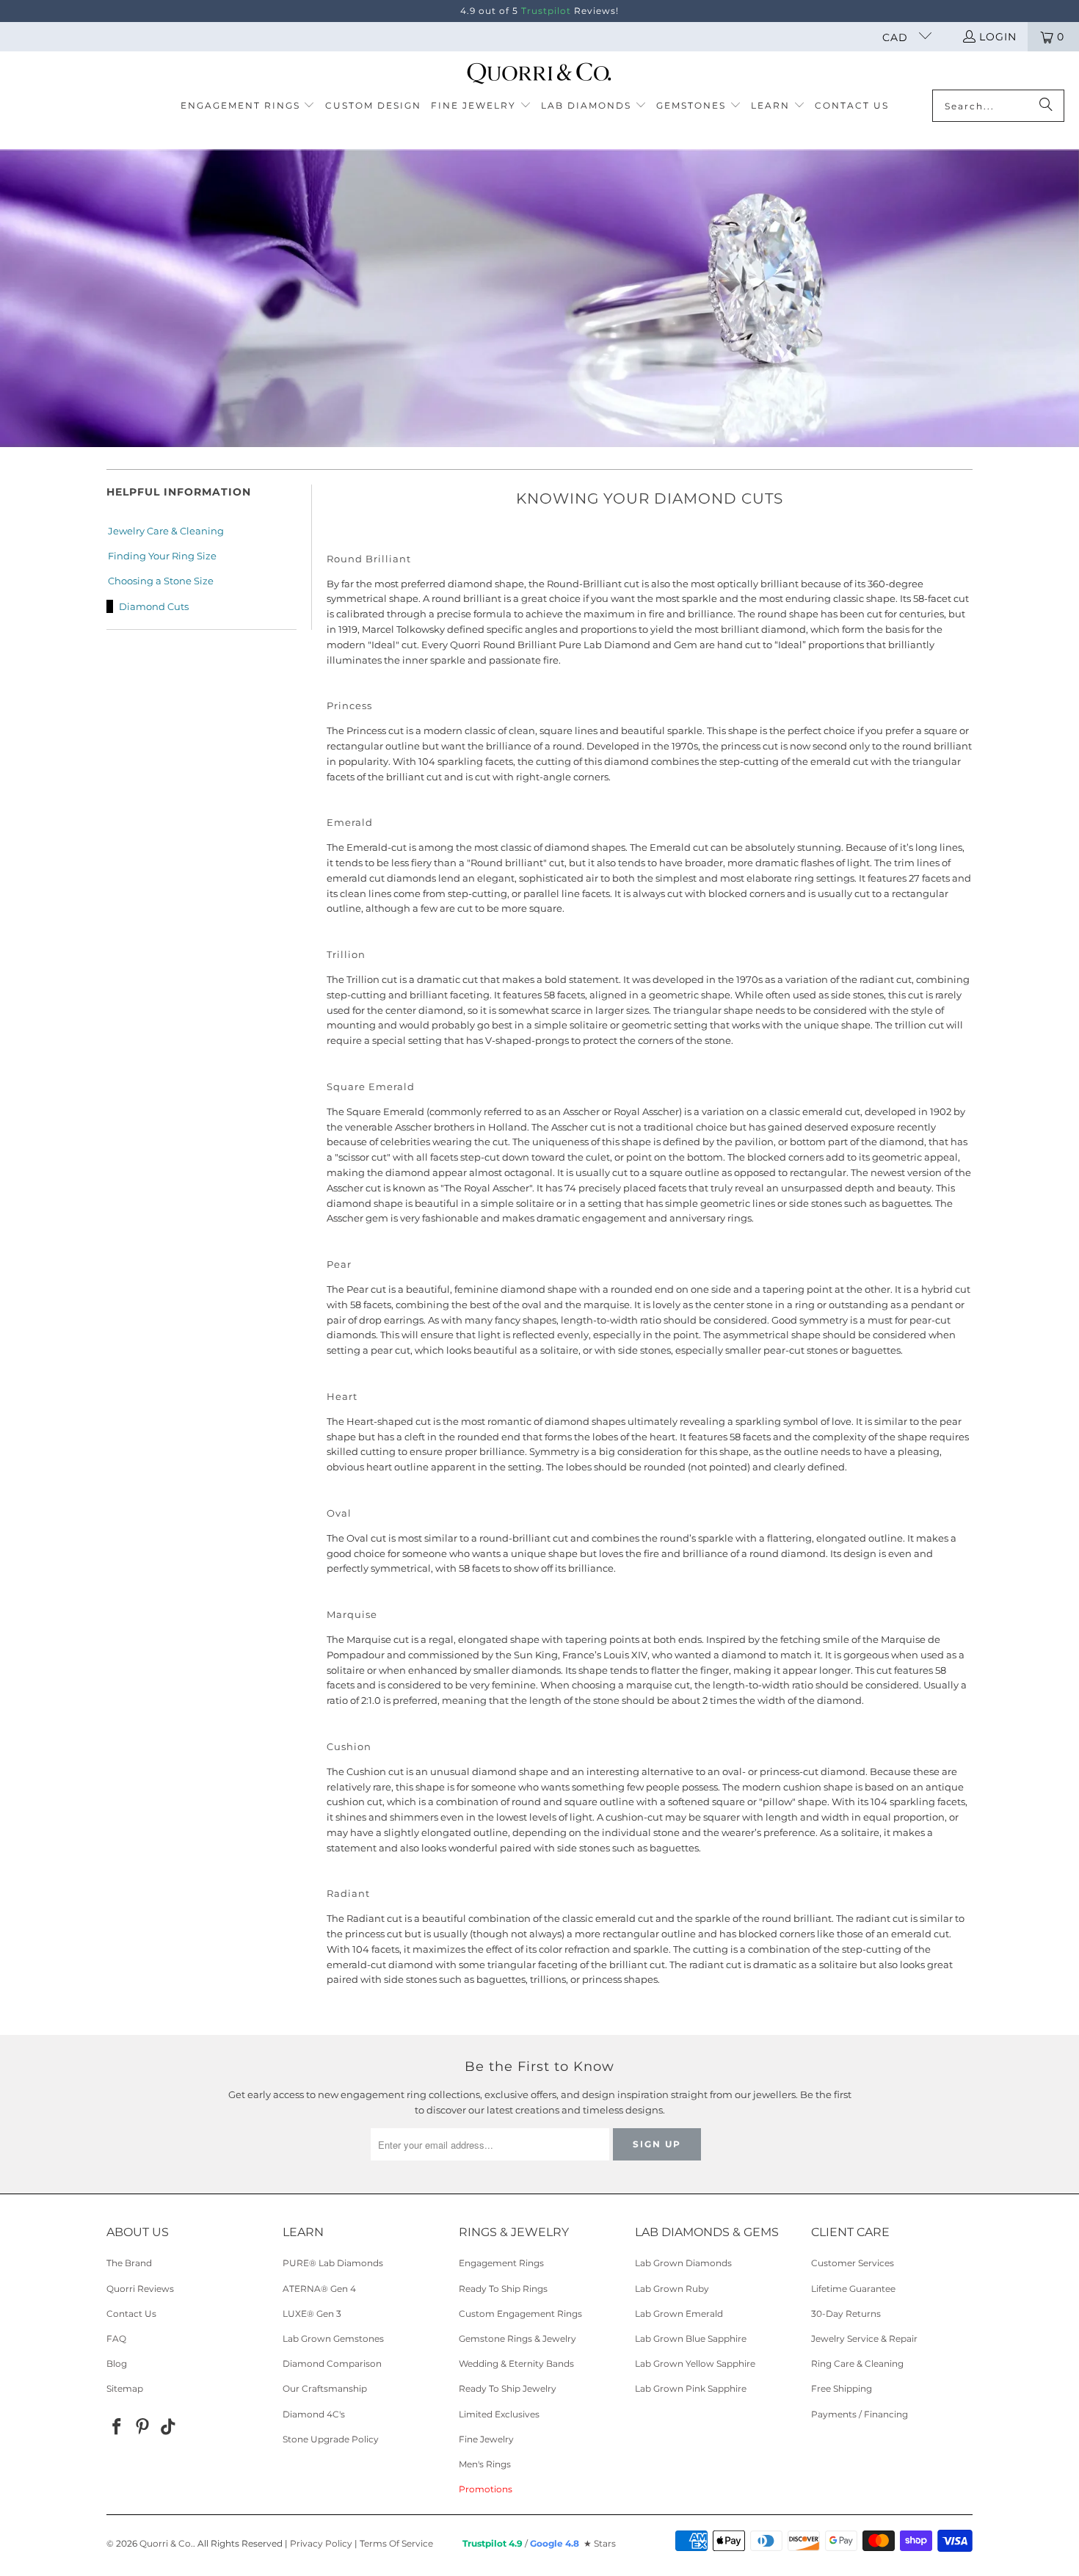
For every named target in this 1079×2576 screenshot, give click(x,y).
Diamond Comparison (332, 2363)
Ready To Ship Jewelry (508, 2388)
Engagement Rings (501, 2263)
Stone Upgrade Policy (331, 2439)
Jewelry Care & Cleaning (166, 531)
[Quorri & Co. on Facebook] (117, 2428)
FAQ (116, 2339)
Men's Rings (485, 2464)
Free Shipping (842, 2388)
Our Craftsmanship (325, 2388)
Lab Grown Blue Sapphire (691, 2339)
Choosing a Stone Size (161, 581)
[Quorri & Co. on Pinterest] (143, 2428)
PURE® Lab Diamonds (333, 2263)
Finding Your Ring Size (162, 556)
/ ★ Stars (539, 2543)
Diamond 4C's (314, 2414)
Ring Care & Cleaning (857, 2363)
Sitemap (125, 2388)
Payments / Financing (860, 2414)
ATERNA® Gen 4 (319, 2289)
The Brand (129, 2263)
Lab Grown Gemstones (333, 2339)
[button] (248, 106)
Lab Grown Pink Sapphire (691, 2388)
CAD (897, 37)
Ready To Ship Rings (503, 2289)
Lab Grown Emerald (679, 2314)
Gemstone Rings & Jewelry (517, 2339)
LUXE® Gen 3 (312, 2314)
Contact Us (131, 2314)
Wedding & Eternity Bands (516, 2363)
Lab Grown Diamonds (683, 2263)
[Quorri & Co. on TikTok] (168, 2428)
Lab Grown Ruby (672, 2289)
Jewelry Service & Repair (864, 2339)
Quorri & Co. (166, 2543)
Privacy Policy (321, 2543)
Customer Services (853, 2263)
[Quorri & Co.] (540, 74)
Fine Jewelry (486, 2439)
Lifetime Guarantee (853, 2289)
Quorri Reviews (140, 2289)
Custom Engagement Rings (520, 2314)
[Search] (1046, 106)
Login (998, 37)
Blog (117, 2363)
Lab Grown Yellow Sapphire (695, 2363)
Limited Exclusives (499, 2414)
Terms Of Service (396, 2543)
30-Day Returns (846, 2314)
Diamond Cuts (154, 606)
